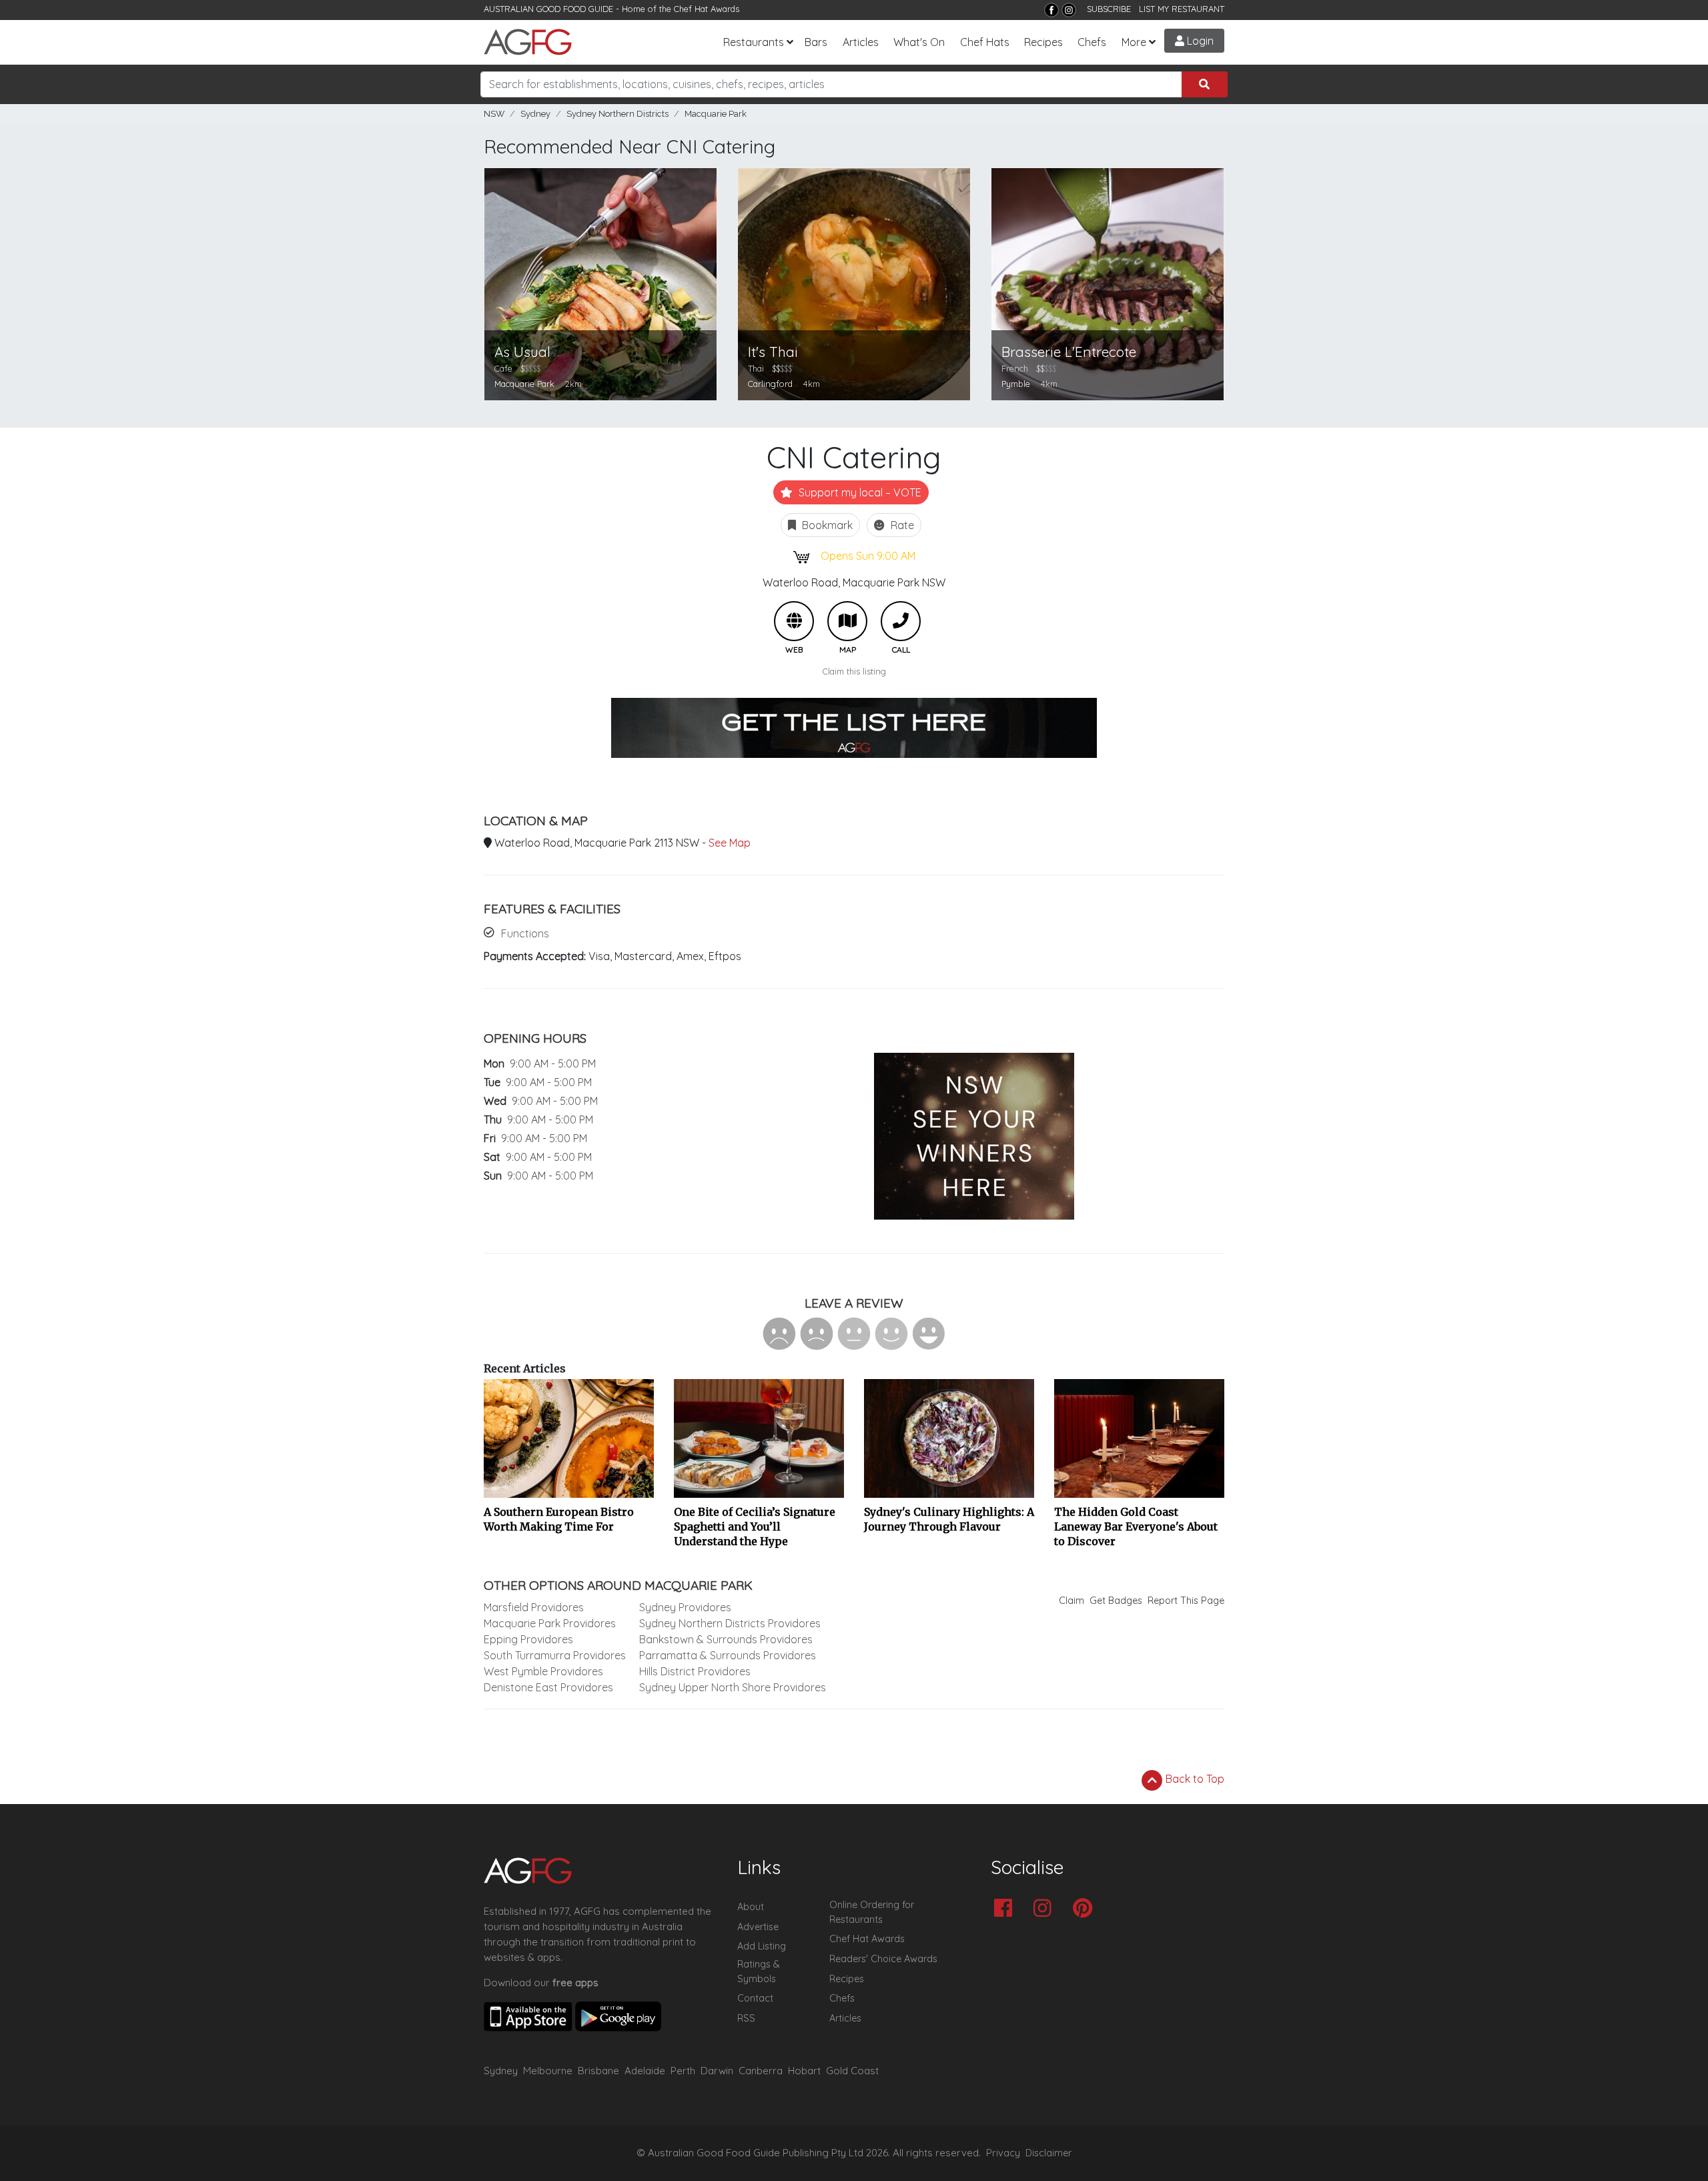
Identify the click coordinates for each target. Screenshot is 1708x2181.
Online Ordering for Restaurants (872, 1912)
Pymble (1016, 384)
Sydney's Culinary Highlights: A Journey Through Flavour (949, 1519)
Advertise (758, 1927)
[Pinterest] (1086, 1909)
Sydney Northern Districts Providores (730, 1623)
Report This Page (1186, 1601)
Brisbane (598, 2071)
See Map (730, 843)
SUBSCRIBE (1109, 9)
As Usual (522, 352)
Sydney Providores (685, 1607)
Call (901, 621)
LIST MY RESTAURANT (1182, 9)
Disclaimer (1049, 2153)
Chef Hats (985, 42)
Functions (525, 933)
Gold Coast (852, 2071)
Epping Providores (528, 1639)
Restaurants (754, 42)
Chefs (1092, 42)
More (1134, 42)
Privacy (1003, 2153)
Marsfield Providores (534, 1607)
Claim (1072, 1601)
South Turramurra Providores (555, 1655)
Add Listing (762, 1946)
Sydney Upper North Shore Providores (733, 1687)
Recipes (1043, 42)
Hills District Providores (695, 1671)
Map (847, 621)
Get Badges (1116, 1601)
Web (794, 621)
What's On (919, 42)
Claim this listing (854, 671)
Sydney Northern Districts (617, 114)
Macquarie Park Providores (550, 1623)
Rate (901, 525)
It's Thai (773, 352)
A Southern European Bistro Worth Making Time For (559, 1519)
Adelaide (645, 2071)
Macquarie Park (716, 114)
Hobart (804, 2071)
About (751, 1907)
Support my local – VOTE (859, 492)
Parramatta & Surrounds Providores (728, 1655)
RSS (746, 2018)
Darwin (717, 2071)
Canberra (761, 2071)
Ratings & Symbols (759, 1972)
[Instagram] (1069, 10)
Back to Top (1194, 1779)
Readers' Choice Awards (883, 1959)
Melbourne (548, 2071)
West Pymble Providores (543, 1671)
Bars (816, 42)
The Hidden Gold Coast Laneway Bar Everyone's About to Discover (1136, 1526)
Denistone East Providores (548, 1687)
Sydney (535, 114)
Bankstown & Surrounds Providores (726, 1639)
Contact (755, 1998)
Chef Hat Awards (707, 9)
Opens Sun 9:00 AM (868, 556)
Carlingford (770, 384)
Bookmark (826, 525)
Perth (683, 2071)
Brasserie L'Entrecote (1069, 352)
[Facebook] (1051, 10)
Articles (861, 42)
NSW (494, 114)
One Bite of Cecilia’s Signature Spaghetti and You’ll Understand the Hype (755, 1526)
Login (1199, 41)
